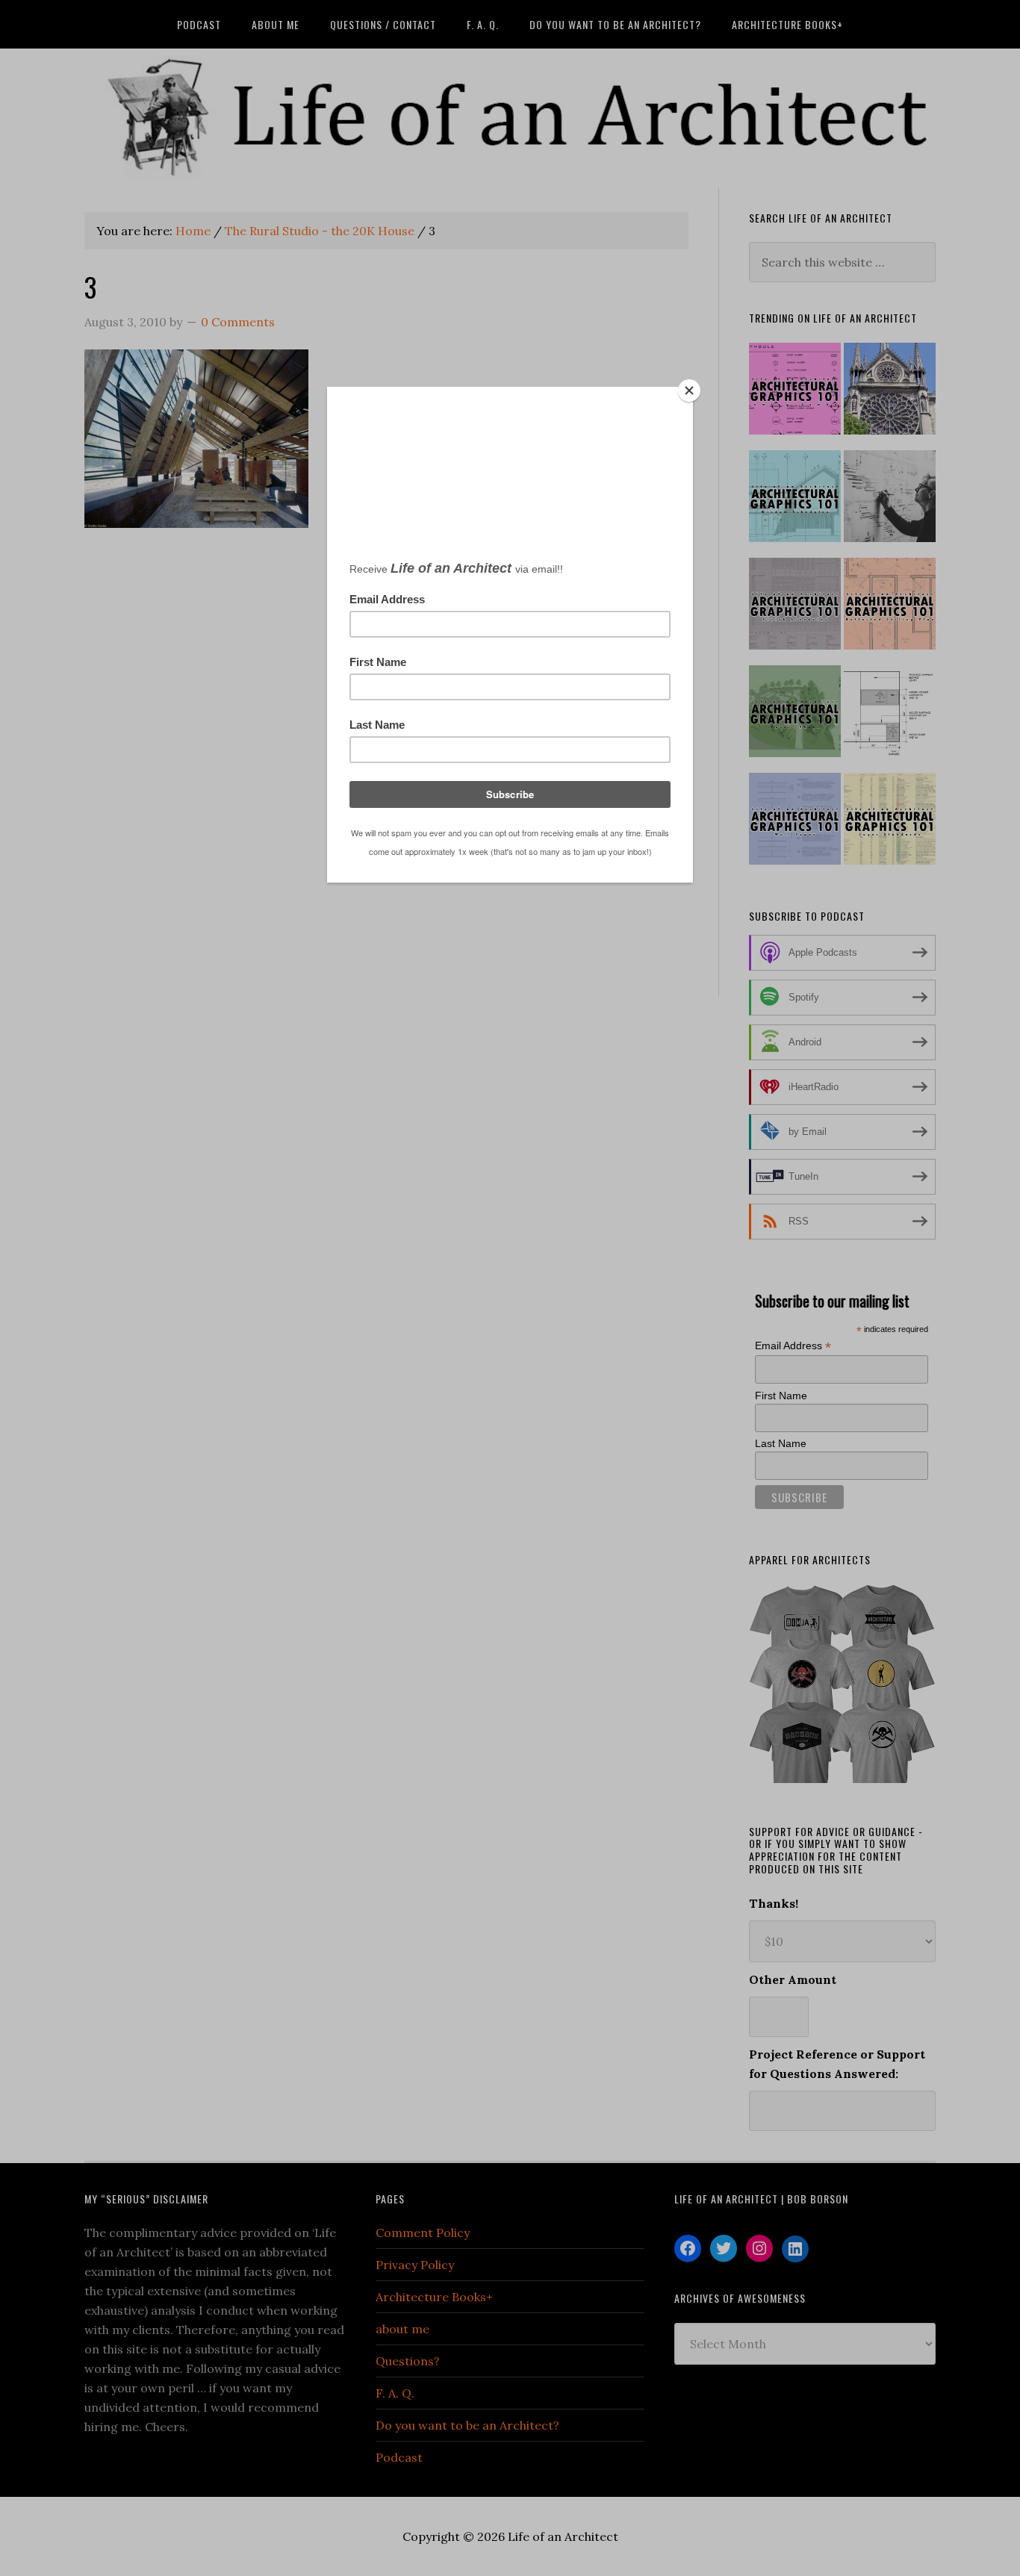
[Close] (689, 391)
